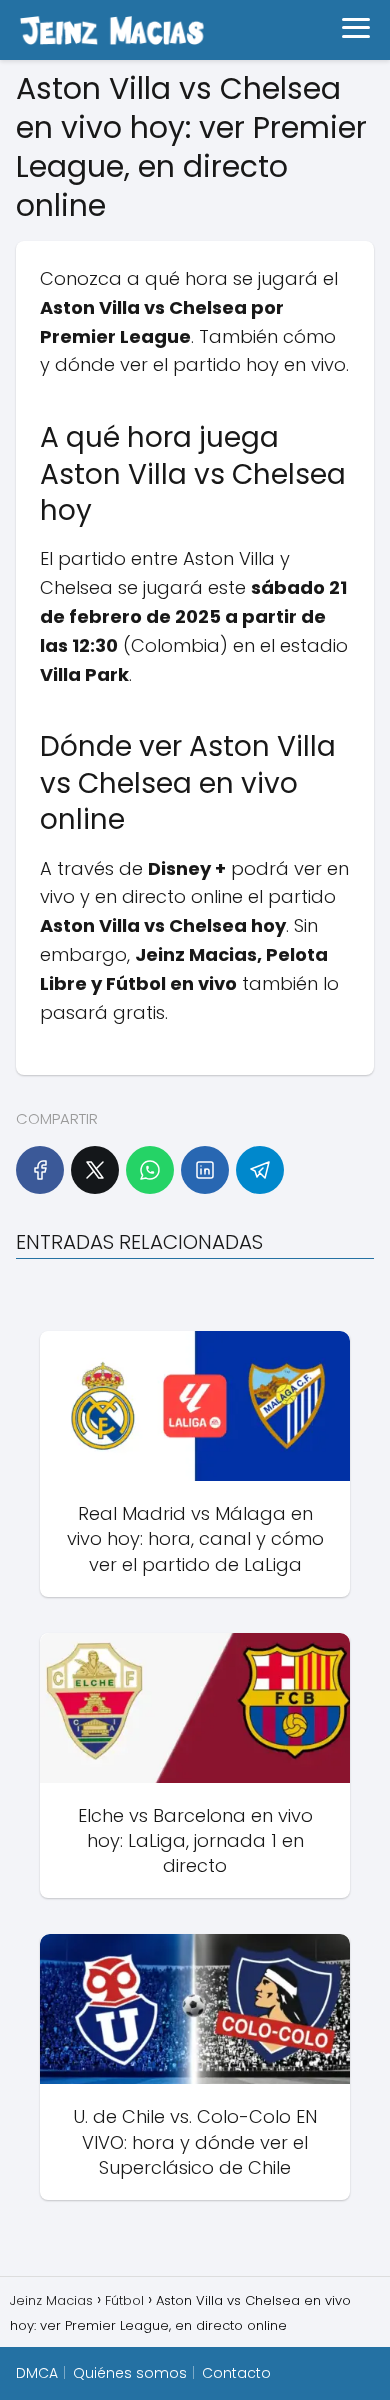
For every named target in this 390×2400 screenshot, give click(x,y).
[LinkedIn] (205, 1170)
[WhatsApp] (150, 1170)
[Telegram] (260, 1170)
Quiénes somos (130, 2373)
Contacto (236, 2373)
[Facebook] (40, 1170)
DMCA (37, 2373)
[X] (95, 1170)
